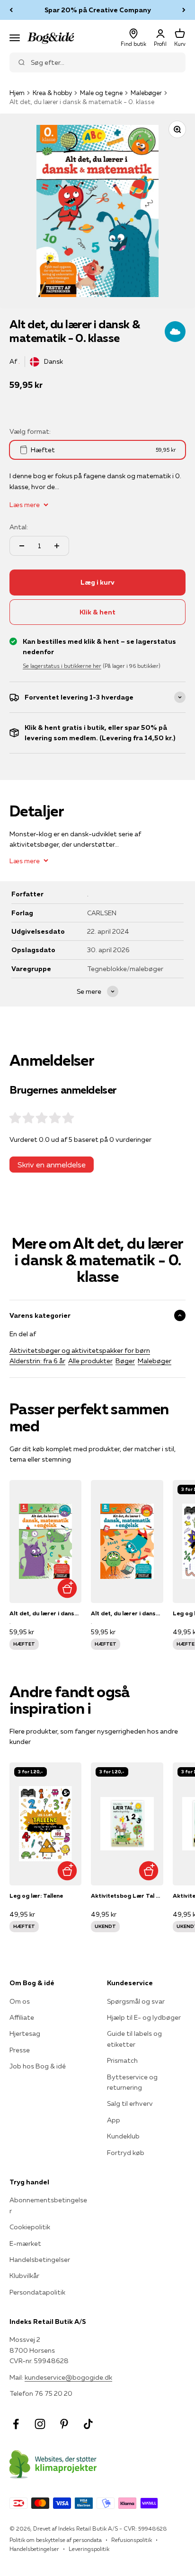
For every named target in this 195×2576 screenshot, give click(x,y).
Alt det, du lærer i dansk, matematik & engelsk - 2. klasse (127, 1613)
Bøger (125, 1361)
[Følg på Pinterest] (64, 2424)
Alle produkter (90, 1361)
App (114, 2120)
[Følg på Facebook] (16, 2424)
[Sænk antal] (22, 546)
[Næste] (184, 10)
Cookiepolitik (30, 2227)
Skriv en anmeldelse (52, 1165)
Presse (20, 2050)
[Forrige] (11, 10)
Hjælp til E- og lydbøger (144, 2017)
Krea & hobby (52, 93)
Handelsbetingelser (40, 2260)
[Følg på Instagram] (40, 2424)
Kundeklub (123, 2136)
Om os (20, 2001)
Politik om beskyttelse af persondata (56, 2540)
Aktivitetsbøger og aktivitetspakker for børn (80, 1350)
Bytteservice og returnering (132, 2082)
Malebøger (146, 93)
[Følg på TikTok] (88, 2424)
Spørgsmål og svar (136, 2001)
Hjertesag (25, 2033)
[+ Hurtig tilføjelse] (67, 1589)
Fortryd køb (126, 2153)
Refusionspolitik (132, 2540)
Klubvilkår (24, 2276)
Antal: (19, 527)
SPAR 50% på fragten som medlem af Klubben (97, 10)
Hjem (17, 93)
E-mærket (25, 2243)
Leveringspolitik (89, 2549)
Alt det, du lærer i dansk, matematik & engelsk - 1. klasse (45, 1613)
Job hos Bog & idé (38, 2066)
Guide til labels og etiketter (134, 2039)
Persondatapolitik (37, 2292)
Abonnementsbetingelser (48, 2205)
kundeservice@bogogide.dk (68, 2377)
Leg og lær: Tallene (36, 1896)
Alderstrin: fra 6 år (37, 1361)
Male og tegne (101, 93)
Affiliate (22, 2017)
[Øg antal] (57, 546)
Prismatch (122, 2060)
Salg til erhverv (130, 2103)
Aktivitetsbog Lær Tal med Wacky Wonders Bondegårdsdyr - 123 (127, 1896)
